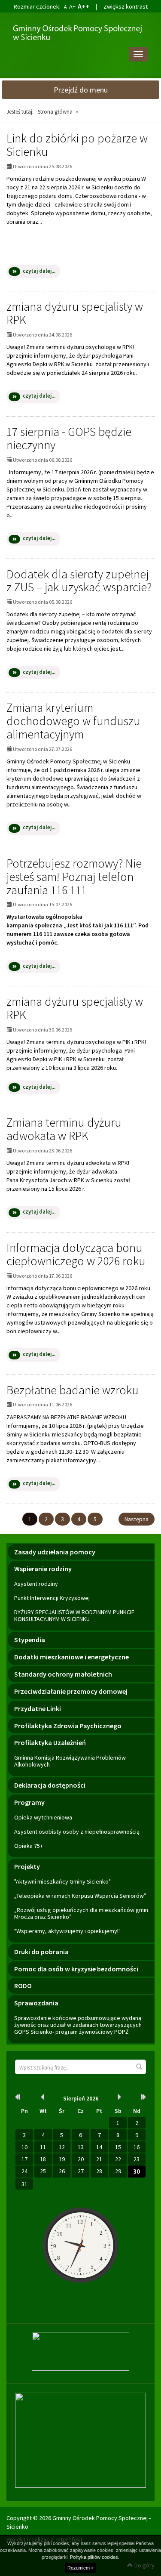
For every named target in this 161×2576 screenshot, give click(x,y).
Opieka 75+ (29, 1846)
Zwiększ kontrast (126, 6)
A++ (84, 6)
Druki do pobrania (41, 1952)
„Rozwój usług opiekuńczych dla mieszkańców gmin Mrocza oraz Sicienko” (81, 1913)
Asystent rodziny (36, 1584)
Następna (137, 1519)
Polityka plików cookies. (95, 2557)
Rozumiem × (80, 2568)
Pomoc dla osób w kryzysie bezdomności (76, 1969)
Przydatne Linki (38, 1708)
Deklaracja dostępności (50, 1785)
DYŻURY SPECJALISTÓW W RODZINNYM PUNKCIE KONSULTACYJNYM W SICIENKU (74, 1615)
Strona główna (55, 112)
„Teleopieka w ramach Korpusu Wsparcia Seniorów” (80, 1896)
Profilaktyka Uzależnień (50, 1742)
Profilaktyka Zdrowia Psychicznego (68, 1726)
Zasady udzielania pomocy (55, 1552)
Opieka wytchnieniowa (43, 1817)
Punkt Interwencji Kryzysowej (52, 1598)
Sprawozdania (36, 2003)
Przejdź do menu (81, 90)
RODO (23, 1986)
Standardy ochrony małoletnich (63, 1674)
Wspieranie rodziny (43, 1569)
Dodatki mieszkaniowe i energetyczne (71, 1657)
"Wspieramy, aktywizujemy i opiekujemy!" (67, 1931)
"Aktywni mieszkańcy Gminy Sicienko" (62, 1881)
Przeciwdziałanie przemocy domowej (71, 1691)
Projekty (27, 1866)
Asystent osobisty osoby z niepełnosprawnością (77, 1832)
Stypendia (30, 1640)
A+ (72, 6)
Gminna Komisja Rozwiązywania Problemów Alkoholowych (70, 1761)
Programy (29, 1802)
